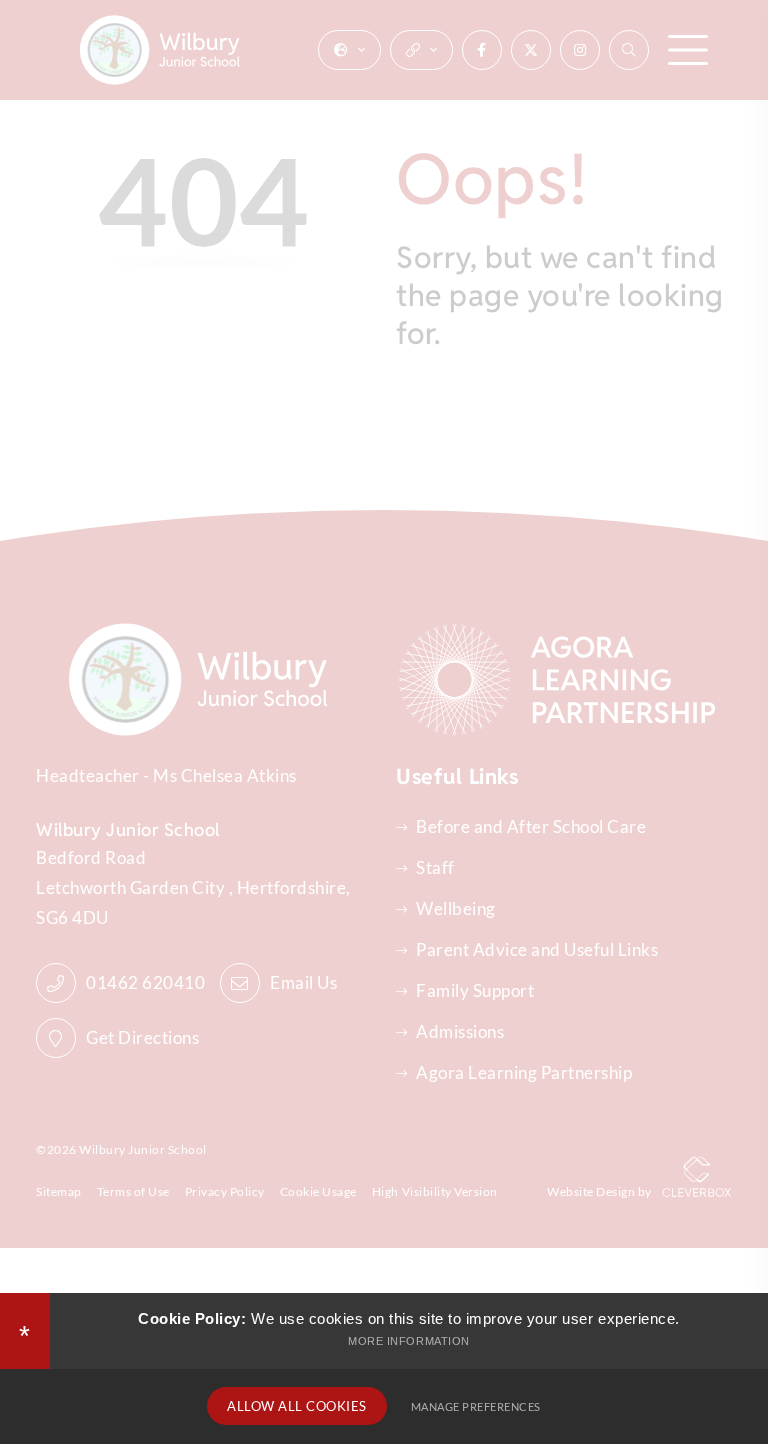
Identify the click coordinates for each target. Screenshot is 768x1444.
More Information (408, 1341)
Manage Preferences (476, 1406)
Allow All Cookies (297, 1406)
